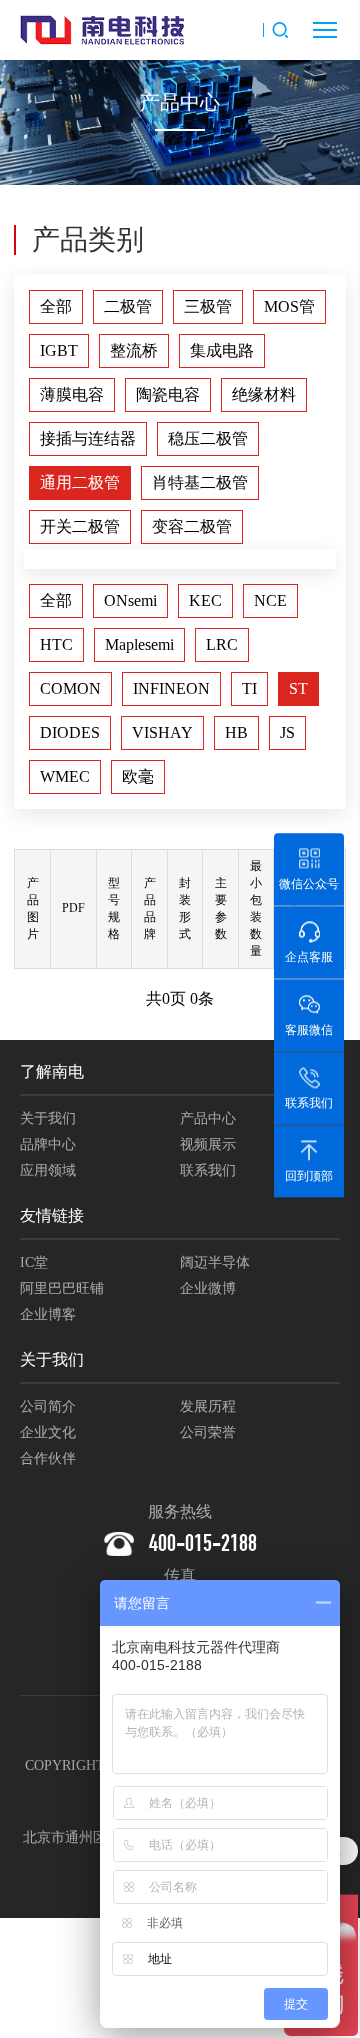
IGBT (59, 350)
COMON (70, 688)
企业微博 (208, 1288)
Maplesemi (139, 644)
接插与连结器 (88, 438)
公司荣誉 (208, 1432)
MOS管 (289, 306)
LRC (222, 644)
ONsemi (130, 600)
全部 (56, 306)
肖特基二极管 (200, 482)
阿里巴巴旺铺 (62, 1288)
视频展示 (208, 1144)
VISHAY (162, 732)
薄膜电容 (72, 394)
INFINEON (171, 688)
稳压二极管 (208, 438)
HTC (56, 644)
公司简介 (48, 1406)
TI (249, 688)
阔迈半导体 (215, 1262)
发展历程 (208, 1406)
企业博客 (48, 1314)
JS (287, 732)
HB (236, 732)
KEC (205, 600)
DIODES (70, 732)
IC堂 (34, 1262)
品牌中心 (48, 1144)
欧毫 (138, 776)
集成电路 (222, 350)
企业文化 (48, 1432)
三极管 (208, 306)
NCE (270, 600)
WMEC (65, 776)
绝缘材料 (264, 394)
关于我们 (48, 1118)
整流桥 (134, 350)
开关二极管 (80, 526)
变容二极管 (192, 526)
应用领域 (48, 1170)
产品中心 (208, 1118)
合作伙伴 (48, 1458)
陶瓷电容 (168, 394)
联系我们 (208, 1170)
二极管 (128, 306)
